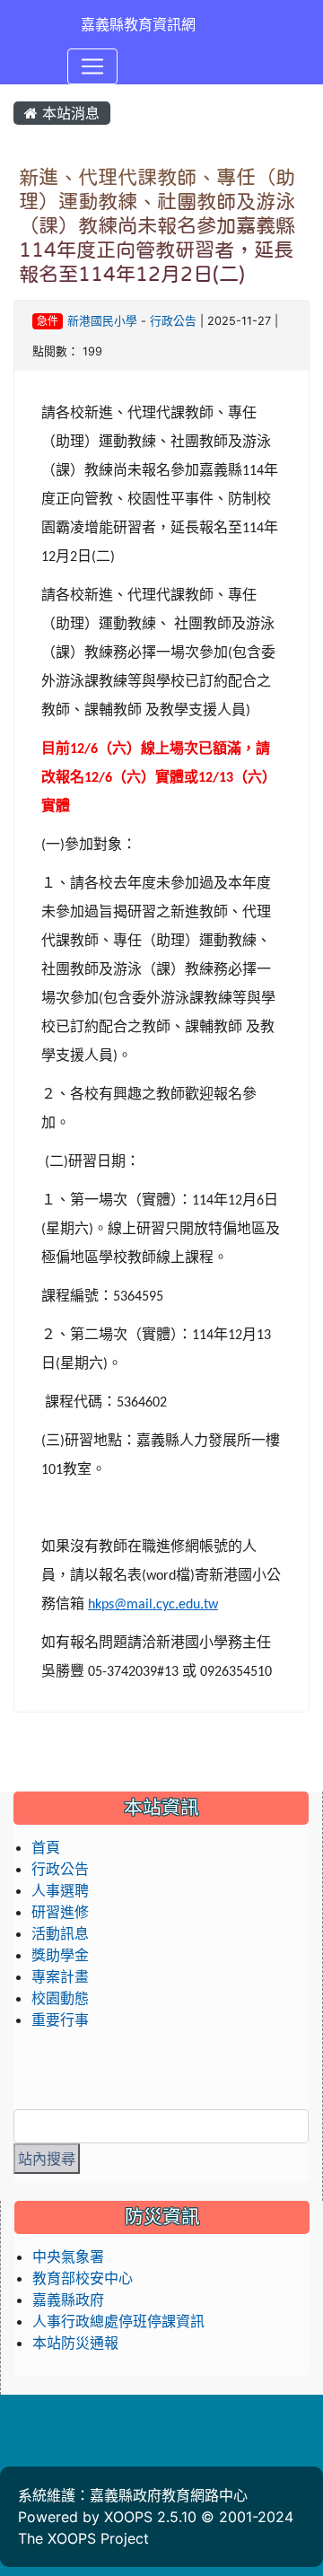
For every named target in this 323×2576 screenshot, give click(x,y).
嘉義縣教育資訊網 (138, 24)
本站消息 (69, 113)
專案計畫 (60, 1976)
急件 (48, 321)
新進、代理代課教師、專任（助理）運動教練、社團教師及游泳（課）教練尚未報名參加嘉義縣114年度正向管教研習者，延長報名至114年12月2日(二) (157, 225)
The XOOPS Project (83, 2538)
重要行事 (60, 2020)
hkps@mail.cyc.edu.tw (153, 1605)
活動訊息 (60, 1933)
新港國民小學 (102, 321)
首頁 (46, 1847)
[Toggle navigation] (92, 66)
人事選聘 (60, 1890)
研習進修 (60, 1912)
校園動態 (60, 1998)
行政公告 (173, 321)
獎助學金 (60, 1955)
